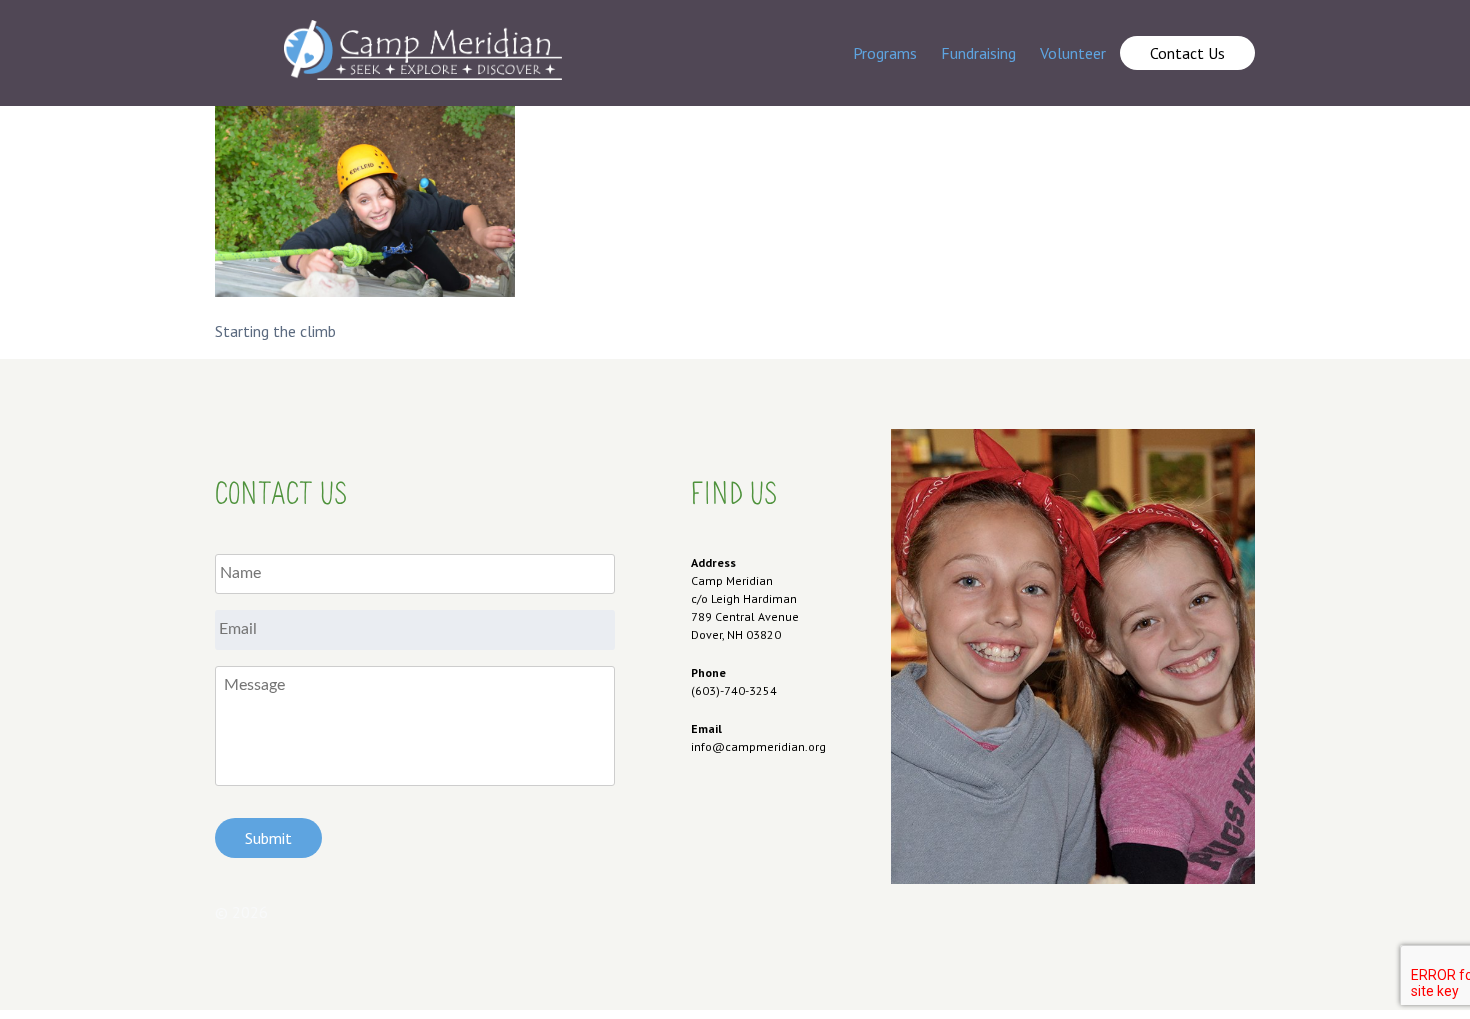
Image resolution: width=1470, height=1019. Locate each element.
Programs (885, 53)
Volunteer (1073, 53)
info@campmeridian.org (758, 746)
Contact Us (1187, 53)
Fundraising (978, 53)
